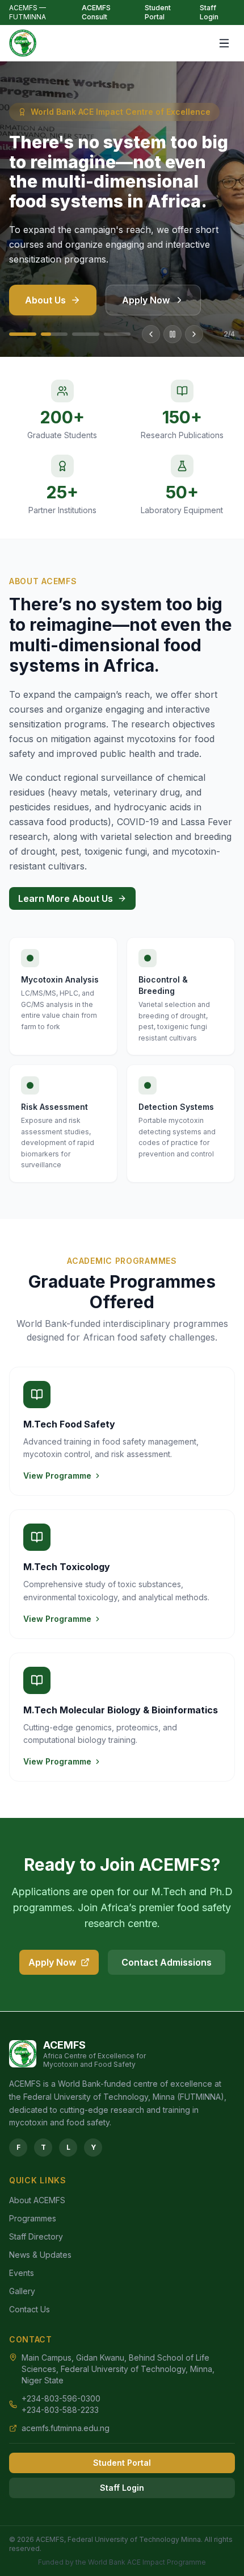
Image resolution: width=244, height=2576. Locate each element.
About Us (45, 300)
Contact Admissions (167, 1962)
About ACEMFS (37, 2200)
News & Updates (40, 2255)
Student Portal (158, 12)
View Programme (57, 1476)
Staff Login (209, 12)
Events (22, 2273)
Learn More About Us (66, 898)
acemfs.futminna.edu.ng (66, 2428)
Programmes (33, 2218)
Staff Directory (36, 2236)
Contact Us (30, 2309)
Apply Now (146, 300)
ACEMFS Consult (96, 12)
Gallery (22, 2291)
